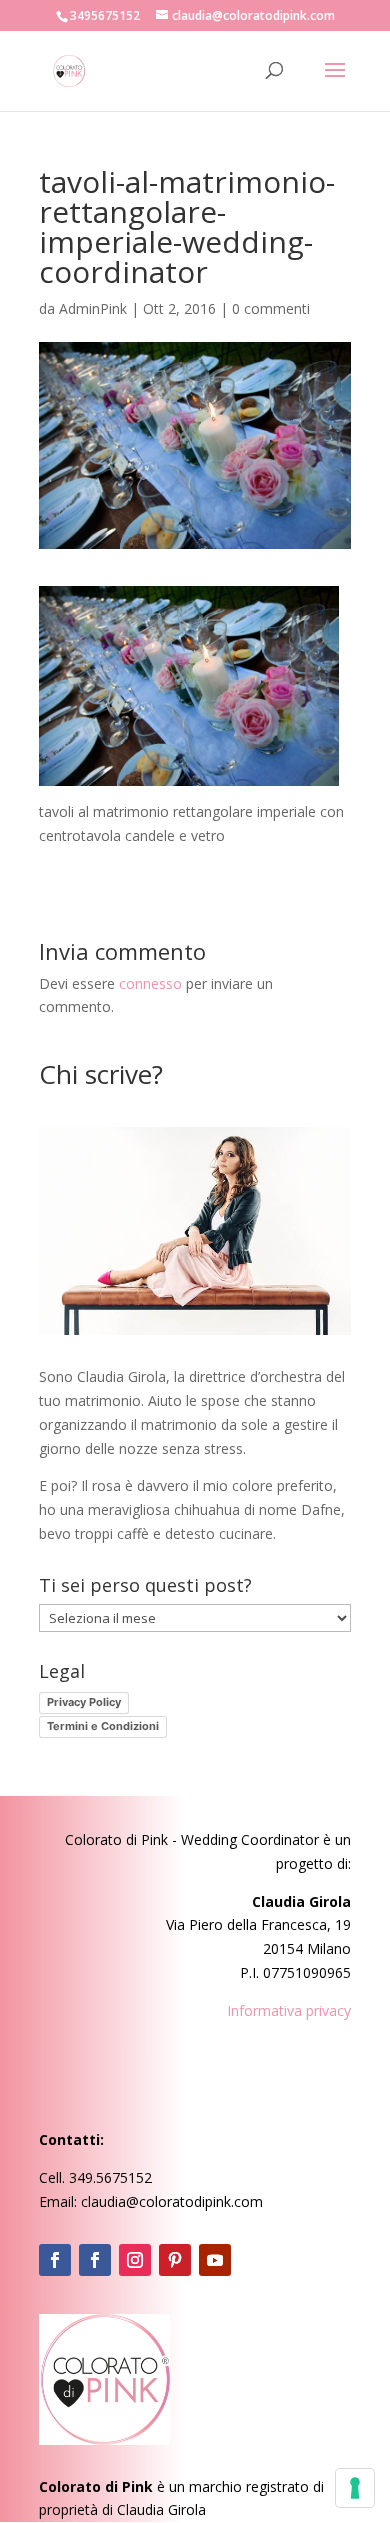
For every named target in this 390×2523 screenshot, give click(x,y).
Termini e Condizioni (103, 1726)
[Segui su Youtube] (215, 2260)
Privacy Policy (84, 1702)
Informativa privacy (289, 2010)
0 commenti (271, 308)
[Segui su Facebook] (55, 2260)
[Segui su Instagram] (135, 2260)
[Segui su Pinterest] (175, 2260)
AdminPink (93, 308)
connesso (150, 983)
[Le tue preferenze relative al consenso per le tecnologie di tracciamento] (355, 2488)
